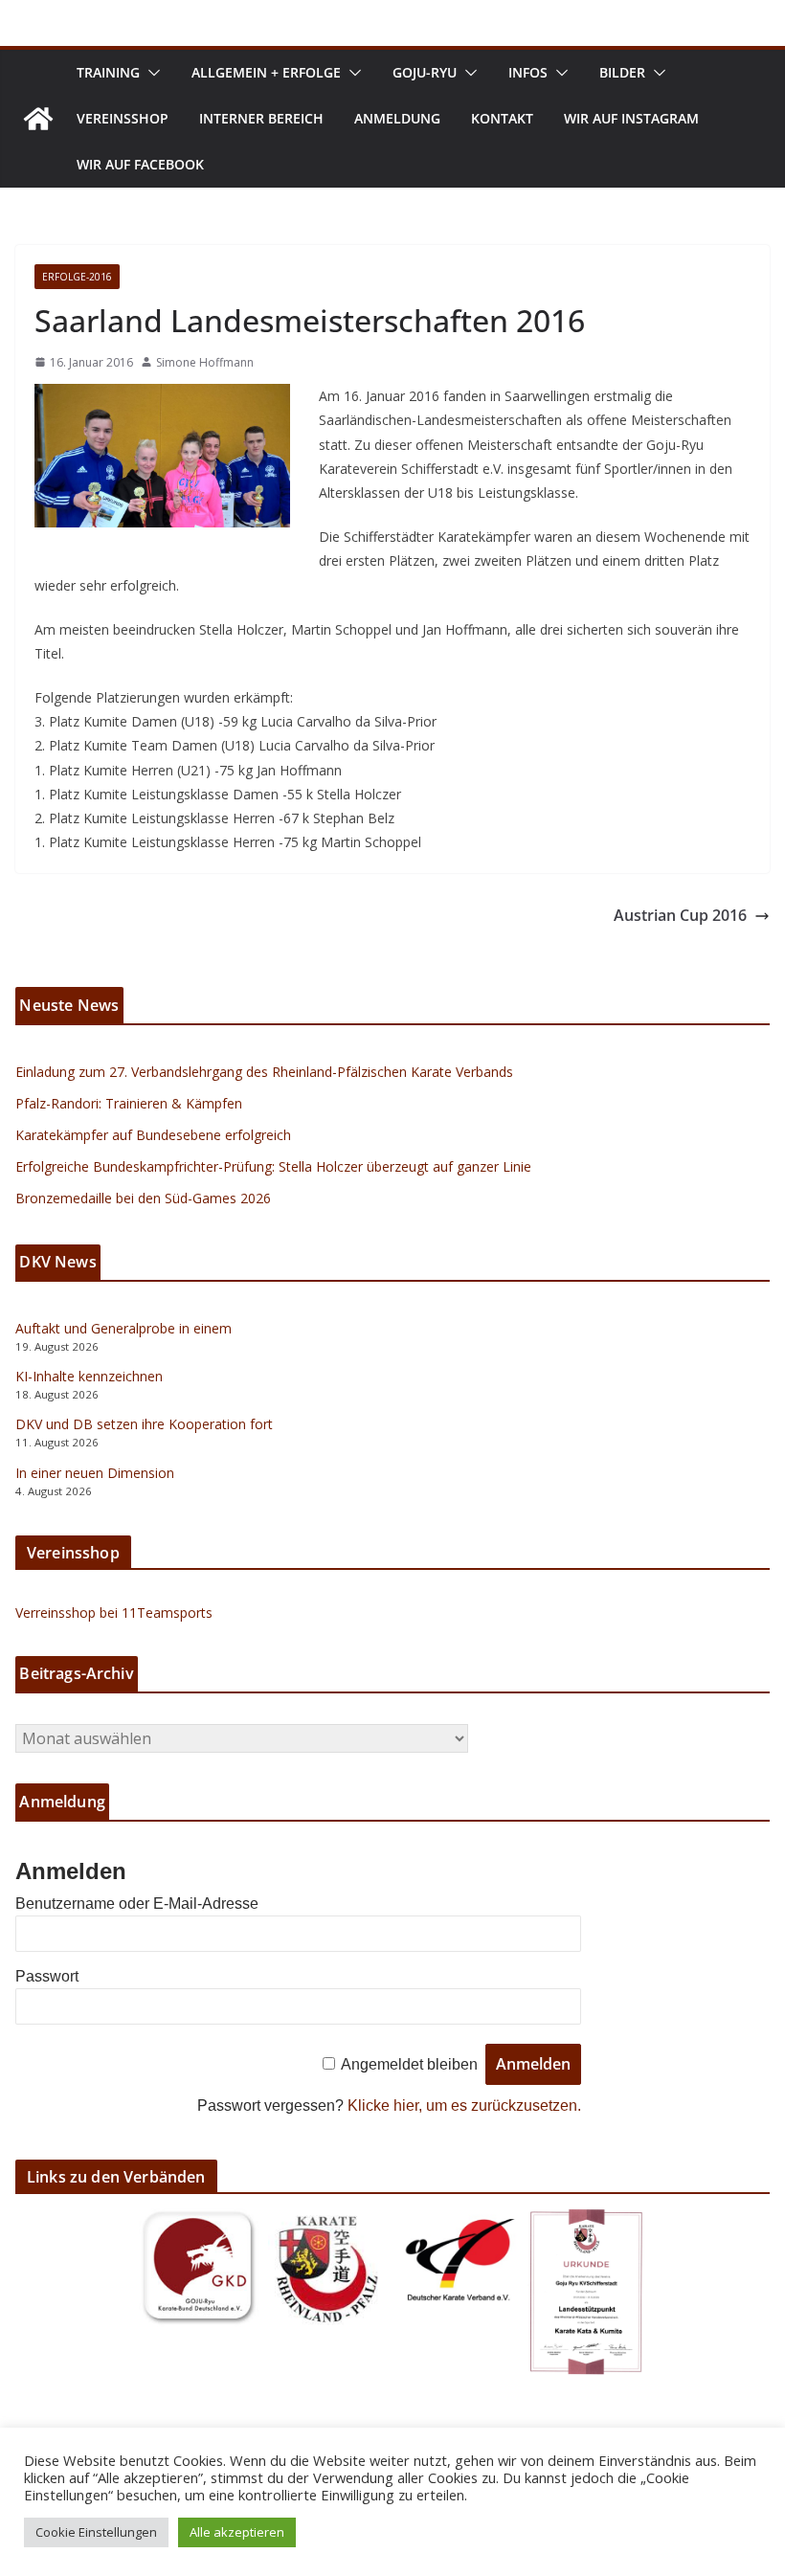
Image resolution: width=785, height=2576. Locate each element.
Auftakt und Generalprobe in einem (123, 1328)
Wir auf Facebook (140, 164)
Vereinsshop (123, 118)
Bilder (622, 72)
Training (108, 72)
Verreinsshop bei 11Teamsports (114, 1613)
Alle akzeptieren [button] (237, 2532)
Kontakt (502, 118)
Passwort (47, 1976)
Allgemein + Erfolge (266, 72)
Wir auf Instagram (631, 118)
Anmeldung (397, 118)
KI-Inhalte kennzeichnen (89, 1376)
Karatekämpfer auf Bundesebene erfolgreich (153, 1135)
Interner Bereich (261, 118)
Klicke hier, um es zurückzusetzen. (464, 2106)
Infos (528, 72)
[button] (150, 73)
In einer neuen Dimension (95, 1473)
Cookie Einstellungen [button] (96, 2532)
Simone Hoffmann (205, 362)
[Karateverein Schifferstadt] (38, 119)
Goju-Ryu (425, 72)
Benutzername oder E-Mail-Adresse (137, 1904)
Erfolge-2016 (77, 277)
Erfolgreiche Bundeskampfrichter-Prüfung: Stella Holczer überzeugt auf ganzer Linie (273, 1166)
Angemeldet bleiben (409, 2064)
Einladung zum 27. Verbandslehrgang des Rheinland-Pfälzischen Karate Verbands (264, 1072)
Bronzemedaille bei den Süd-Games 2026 (143, 1198)
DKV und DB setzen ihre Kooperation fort (144, 1424)
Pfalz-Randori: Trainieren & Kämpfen (129, 1103)
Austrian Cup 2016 (680, 915)
